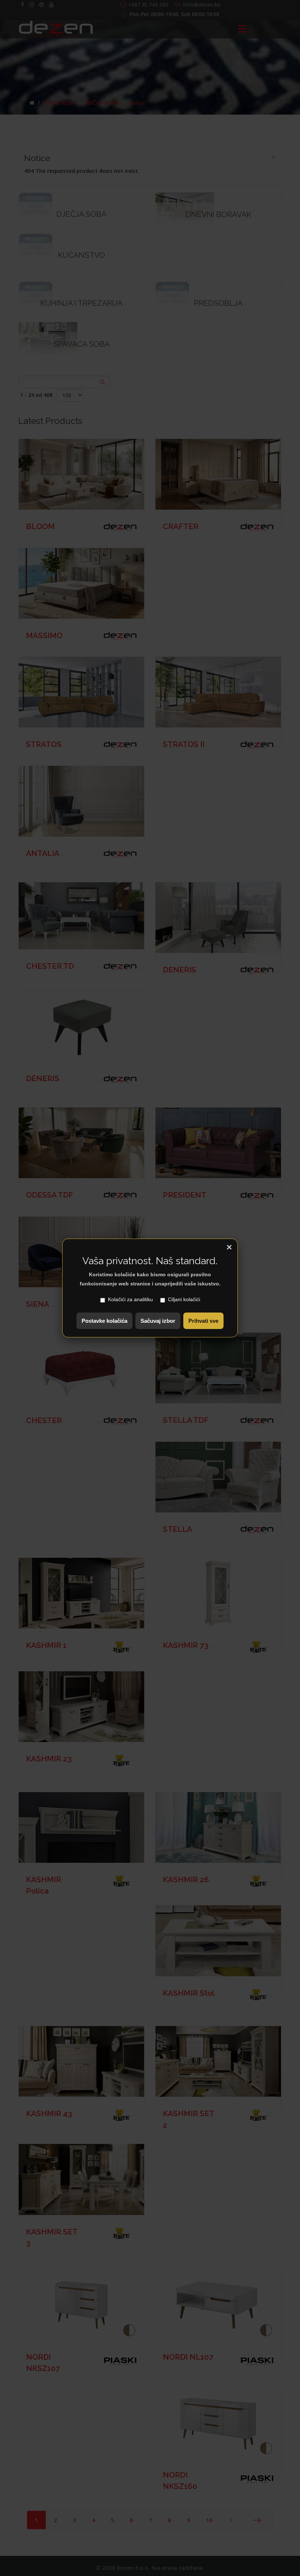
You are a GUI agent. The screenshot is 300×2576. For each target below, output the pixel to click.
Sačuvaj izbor (158, 1321)
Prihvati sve (203, 1321)
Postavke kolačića (104, 1321)
